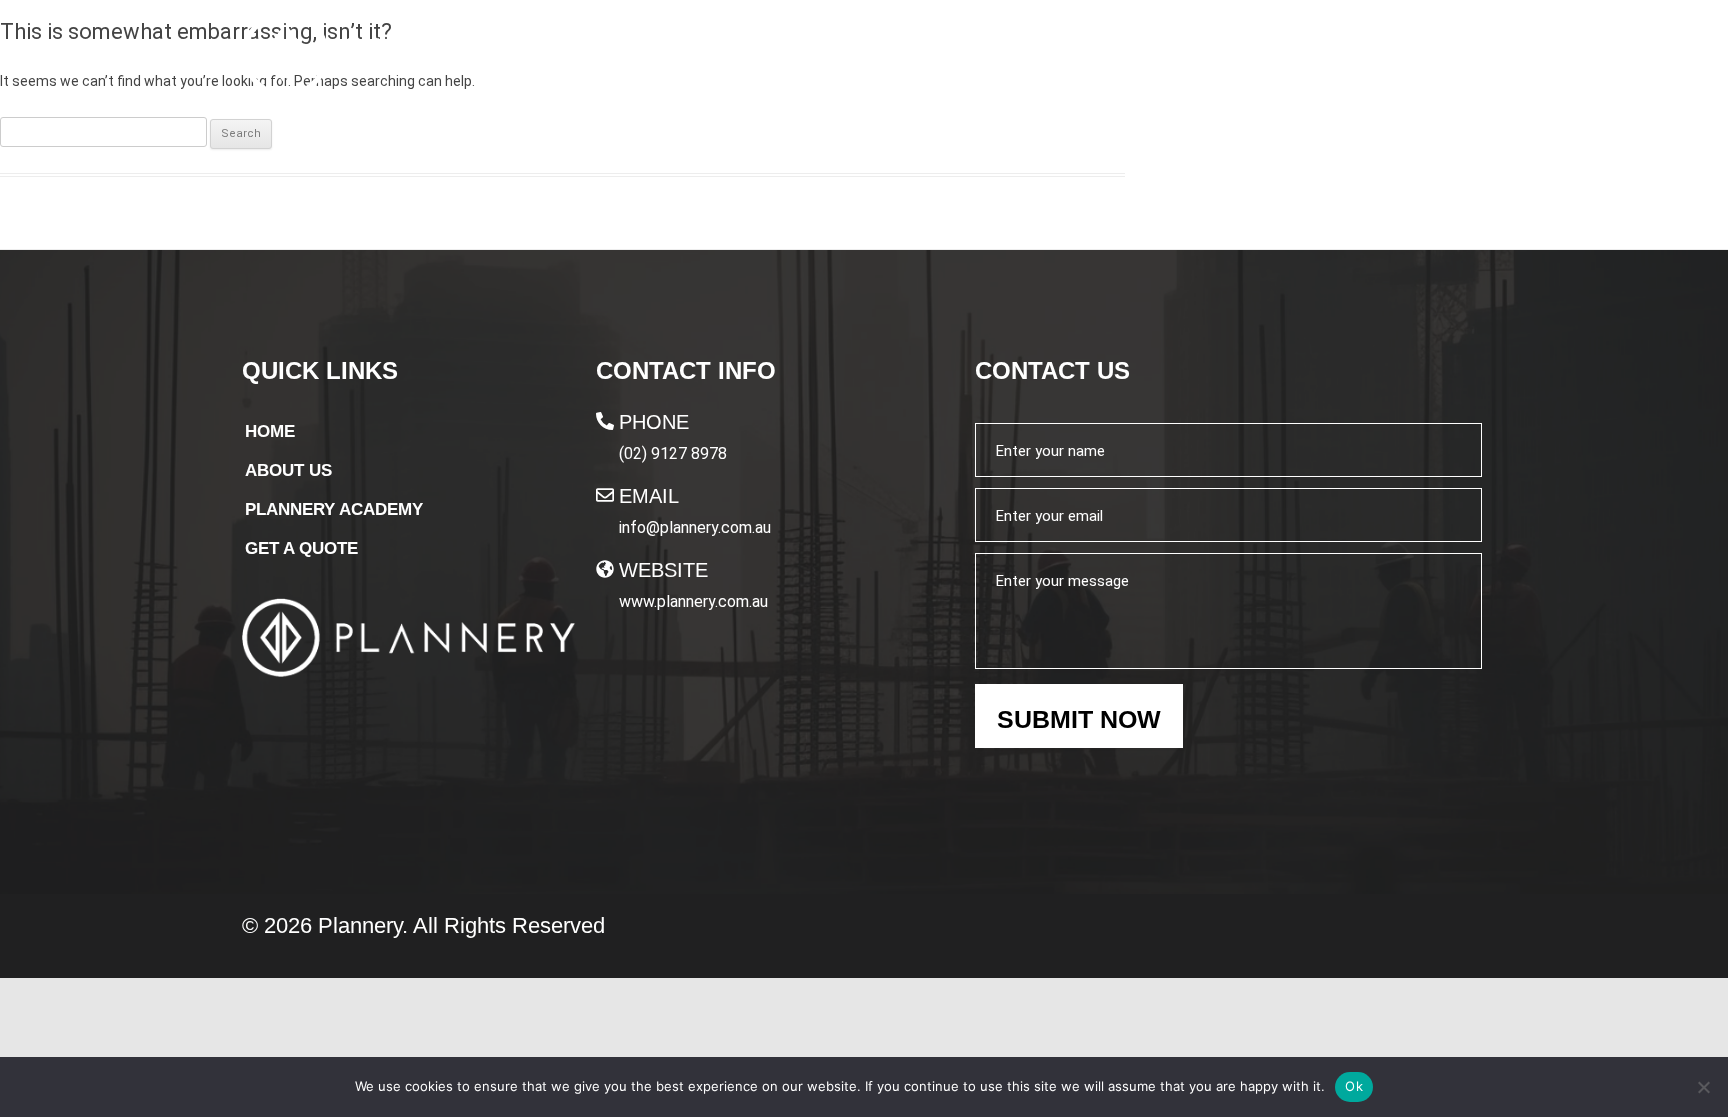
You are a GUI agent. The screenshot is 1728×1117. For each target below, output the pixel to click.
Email (649, 496)
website (663, 570)
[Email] (605, 495)
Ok (1354, 1086)
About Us (857, 57)
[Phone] (605, 421)
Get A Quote (1403, 58)
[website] (605, 569)
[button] (1199, 57)
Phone (654, 422)
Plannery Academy (1189, 57)
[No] (1703, 1087)
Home (753, 57)
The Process (998, 57)
